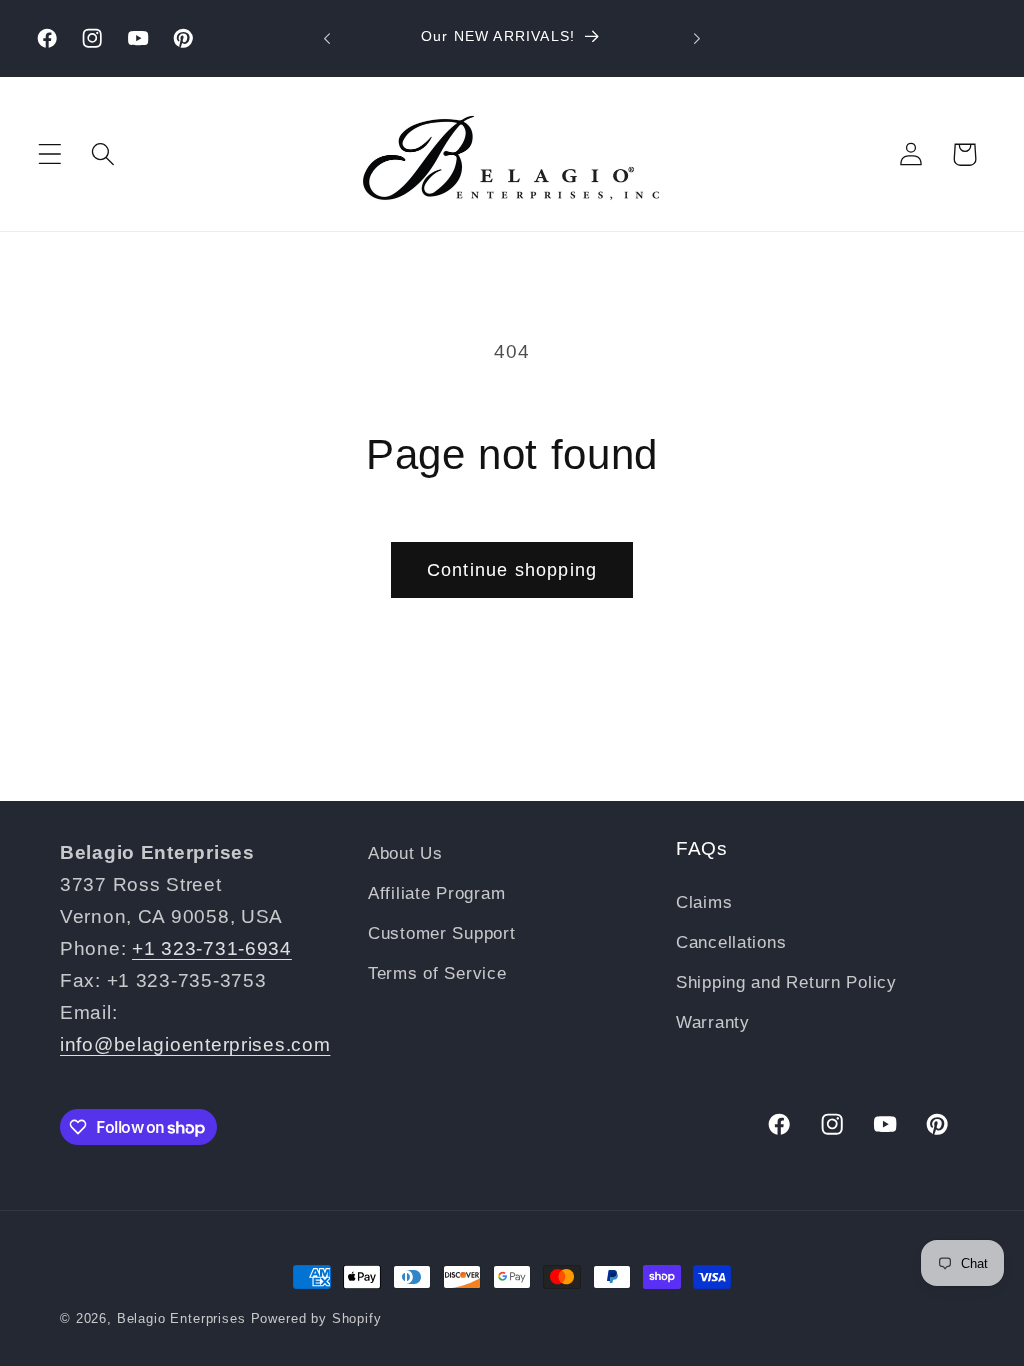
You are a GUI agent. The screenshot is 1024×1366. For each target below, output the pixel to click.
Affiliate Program (436, 893)
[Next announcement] (697, 39)
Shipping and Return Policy (786, 982)
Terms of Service (437, 973)
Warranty (713, 1022)
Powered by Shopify (316, 1318)
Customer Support (442, 933)
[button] (50, 154)
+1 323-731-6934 (212, 948)
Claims (704, 902)
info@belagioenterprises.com (195, 1044)
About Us (405, 853)
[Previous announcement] (327, 39)
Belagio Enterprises (181, 1318)
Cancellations (731, 942)
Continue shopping (512, 570)
